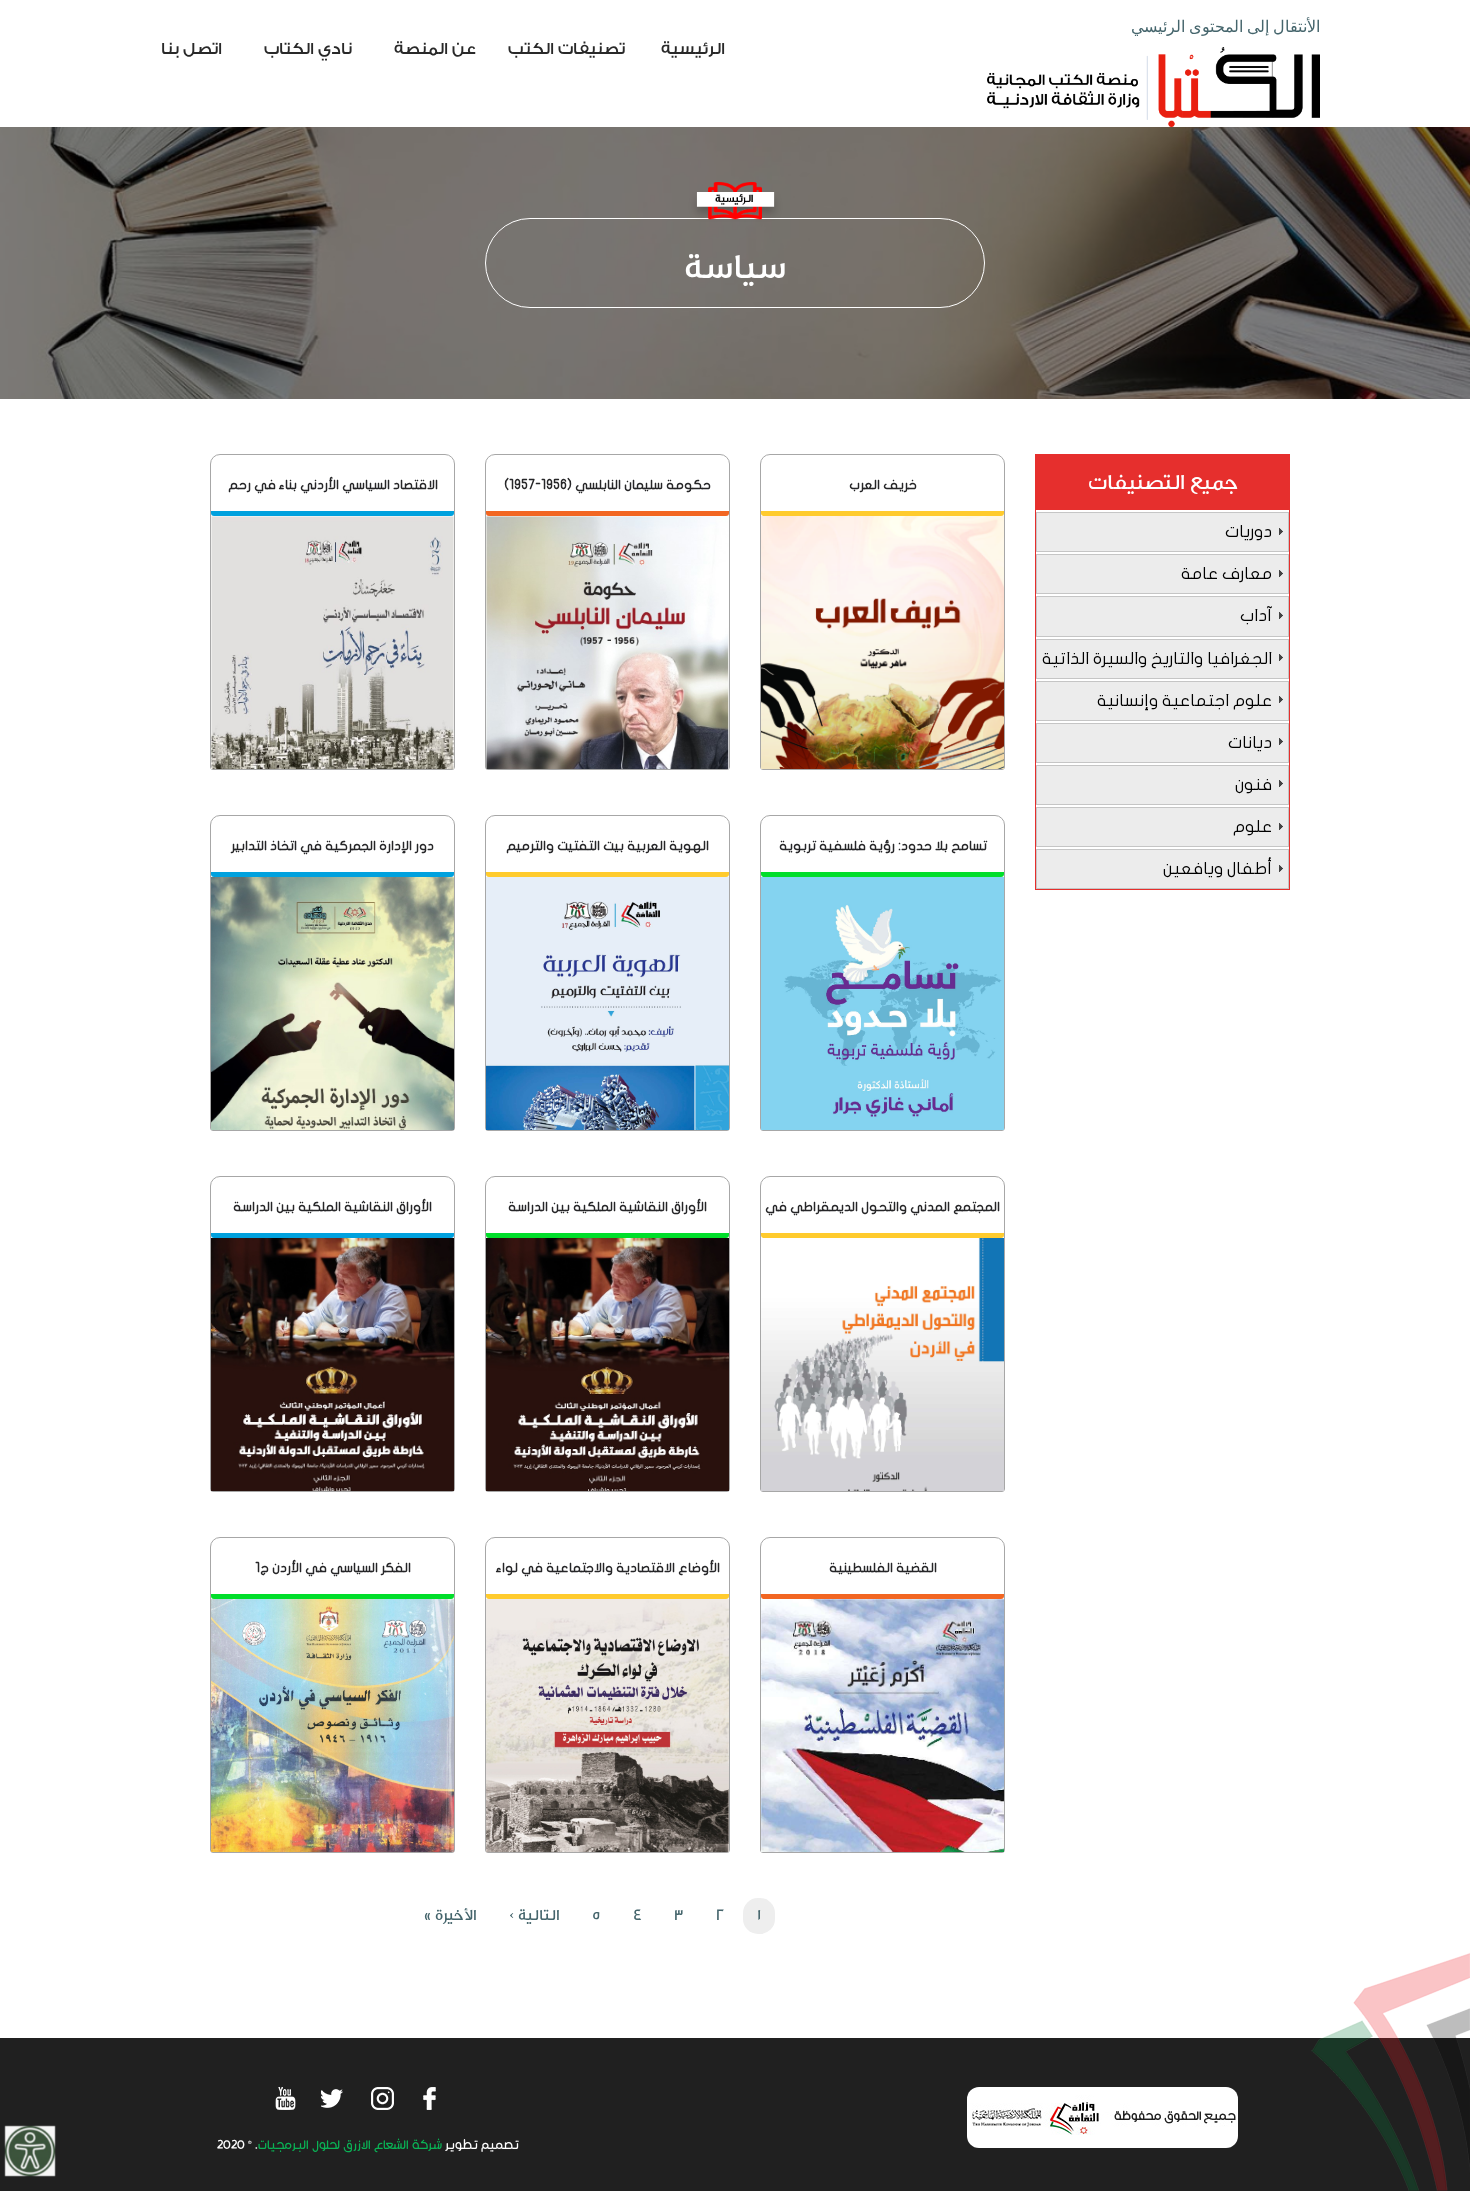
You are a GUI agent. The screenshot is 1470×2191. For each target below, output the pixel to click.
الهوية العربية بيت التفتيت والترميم (607, 846)
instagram (382, 2098)
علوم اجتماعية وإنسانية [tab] (1184, 700)
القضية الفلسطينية (883, 1568)
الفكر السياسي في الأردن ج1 (333, 1568)
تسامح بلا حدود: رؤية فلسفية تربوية (883, 846)
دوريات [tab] (1248, 531)
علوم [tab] (1252, 826)
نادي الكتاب (308, 49)
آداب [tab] (1256, 615)
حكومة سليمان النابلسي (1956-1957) (607, 485)
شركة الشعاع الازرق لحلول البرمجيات (350, 2145)
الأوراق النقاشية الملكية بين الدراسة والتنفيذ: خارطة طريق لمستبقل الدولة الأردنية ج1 (608, 1219)
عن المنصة (435, 49)
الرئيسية (693, 49)
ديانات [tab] (1250, 742)
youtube (284, 2098)
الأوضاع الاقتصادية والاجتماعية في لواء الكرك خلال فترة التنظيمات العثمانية (608, 1580)
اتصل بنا (191, 49)
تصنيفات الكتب (566, 49)
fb (431, 2098)
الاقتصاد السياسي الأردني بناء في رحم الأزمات (333, 497)
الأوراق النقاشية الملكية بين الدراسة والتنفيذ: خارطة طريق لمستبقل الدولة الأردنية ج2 (333, 1219)
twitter (333, 2098)
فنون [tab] (1253, 784)
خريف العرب (883, 485)
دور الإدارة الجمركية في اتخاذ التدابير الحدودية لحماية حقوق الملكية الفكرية (333, 858)
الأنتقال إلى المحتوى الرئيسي (1225, 26)
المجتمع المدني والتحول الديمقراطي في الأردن (882, 1219)
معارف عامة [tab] (1226, 573)
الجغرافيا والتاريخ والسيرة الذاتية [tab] (1157, 658)
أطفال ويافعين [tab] (1217, 868)
